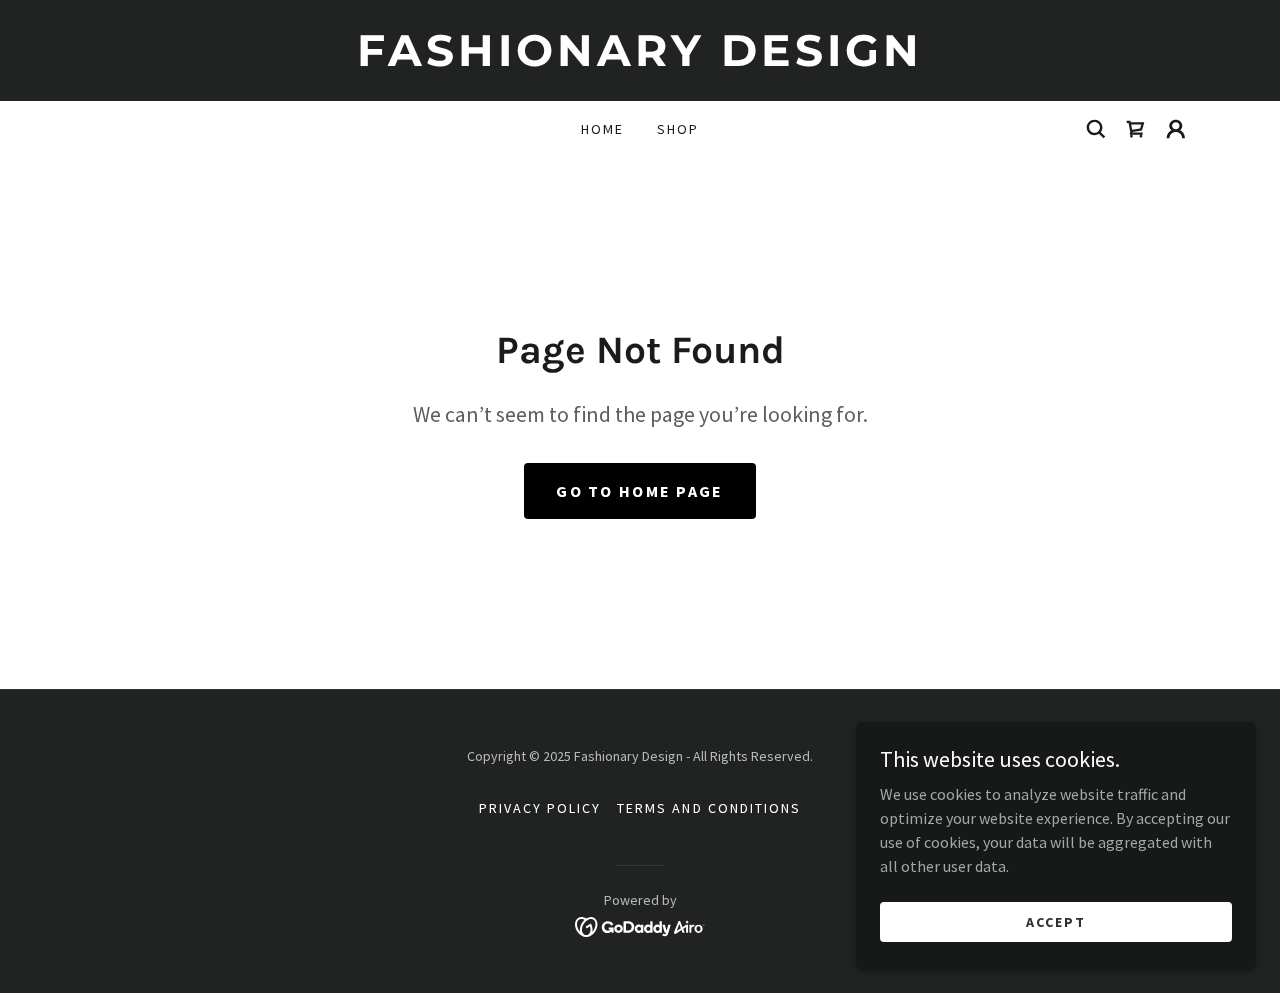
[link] (640, 60)
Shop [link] (678, 129)
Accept (1056, 921)
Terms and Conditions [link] (708, 808)
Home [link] (602, 129)
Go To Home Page (639, 491)
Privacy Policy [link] (540, 808)
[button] (1176, 129)
